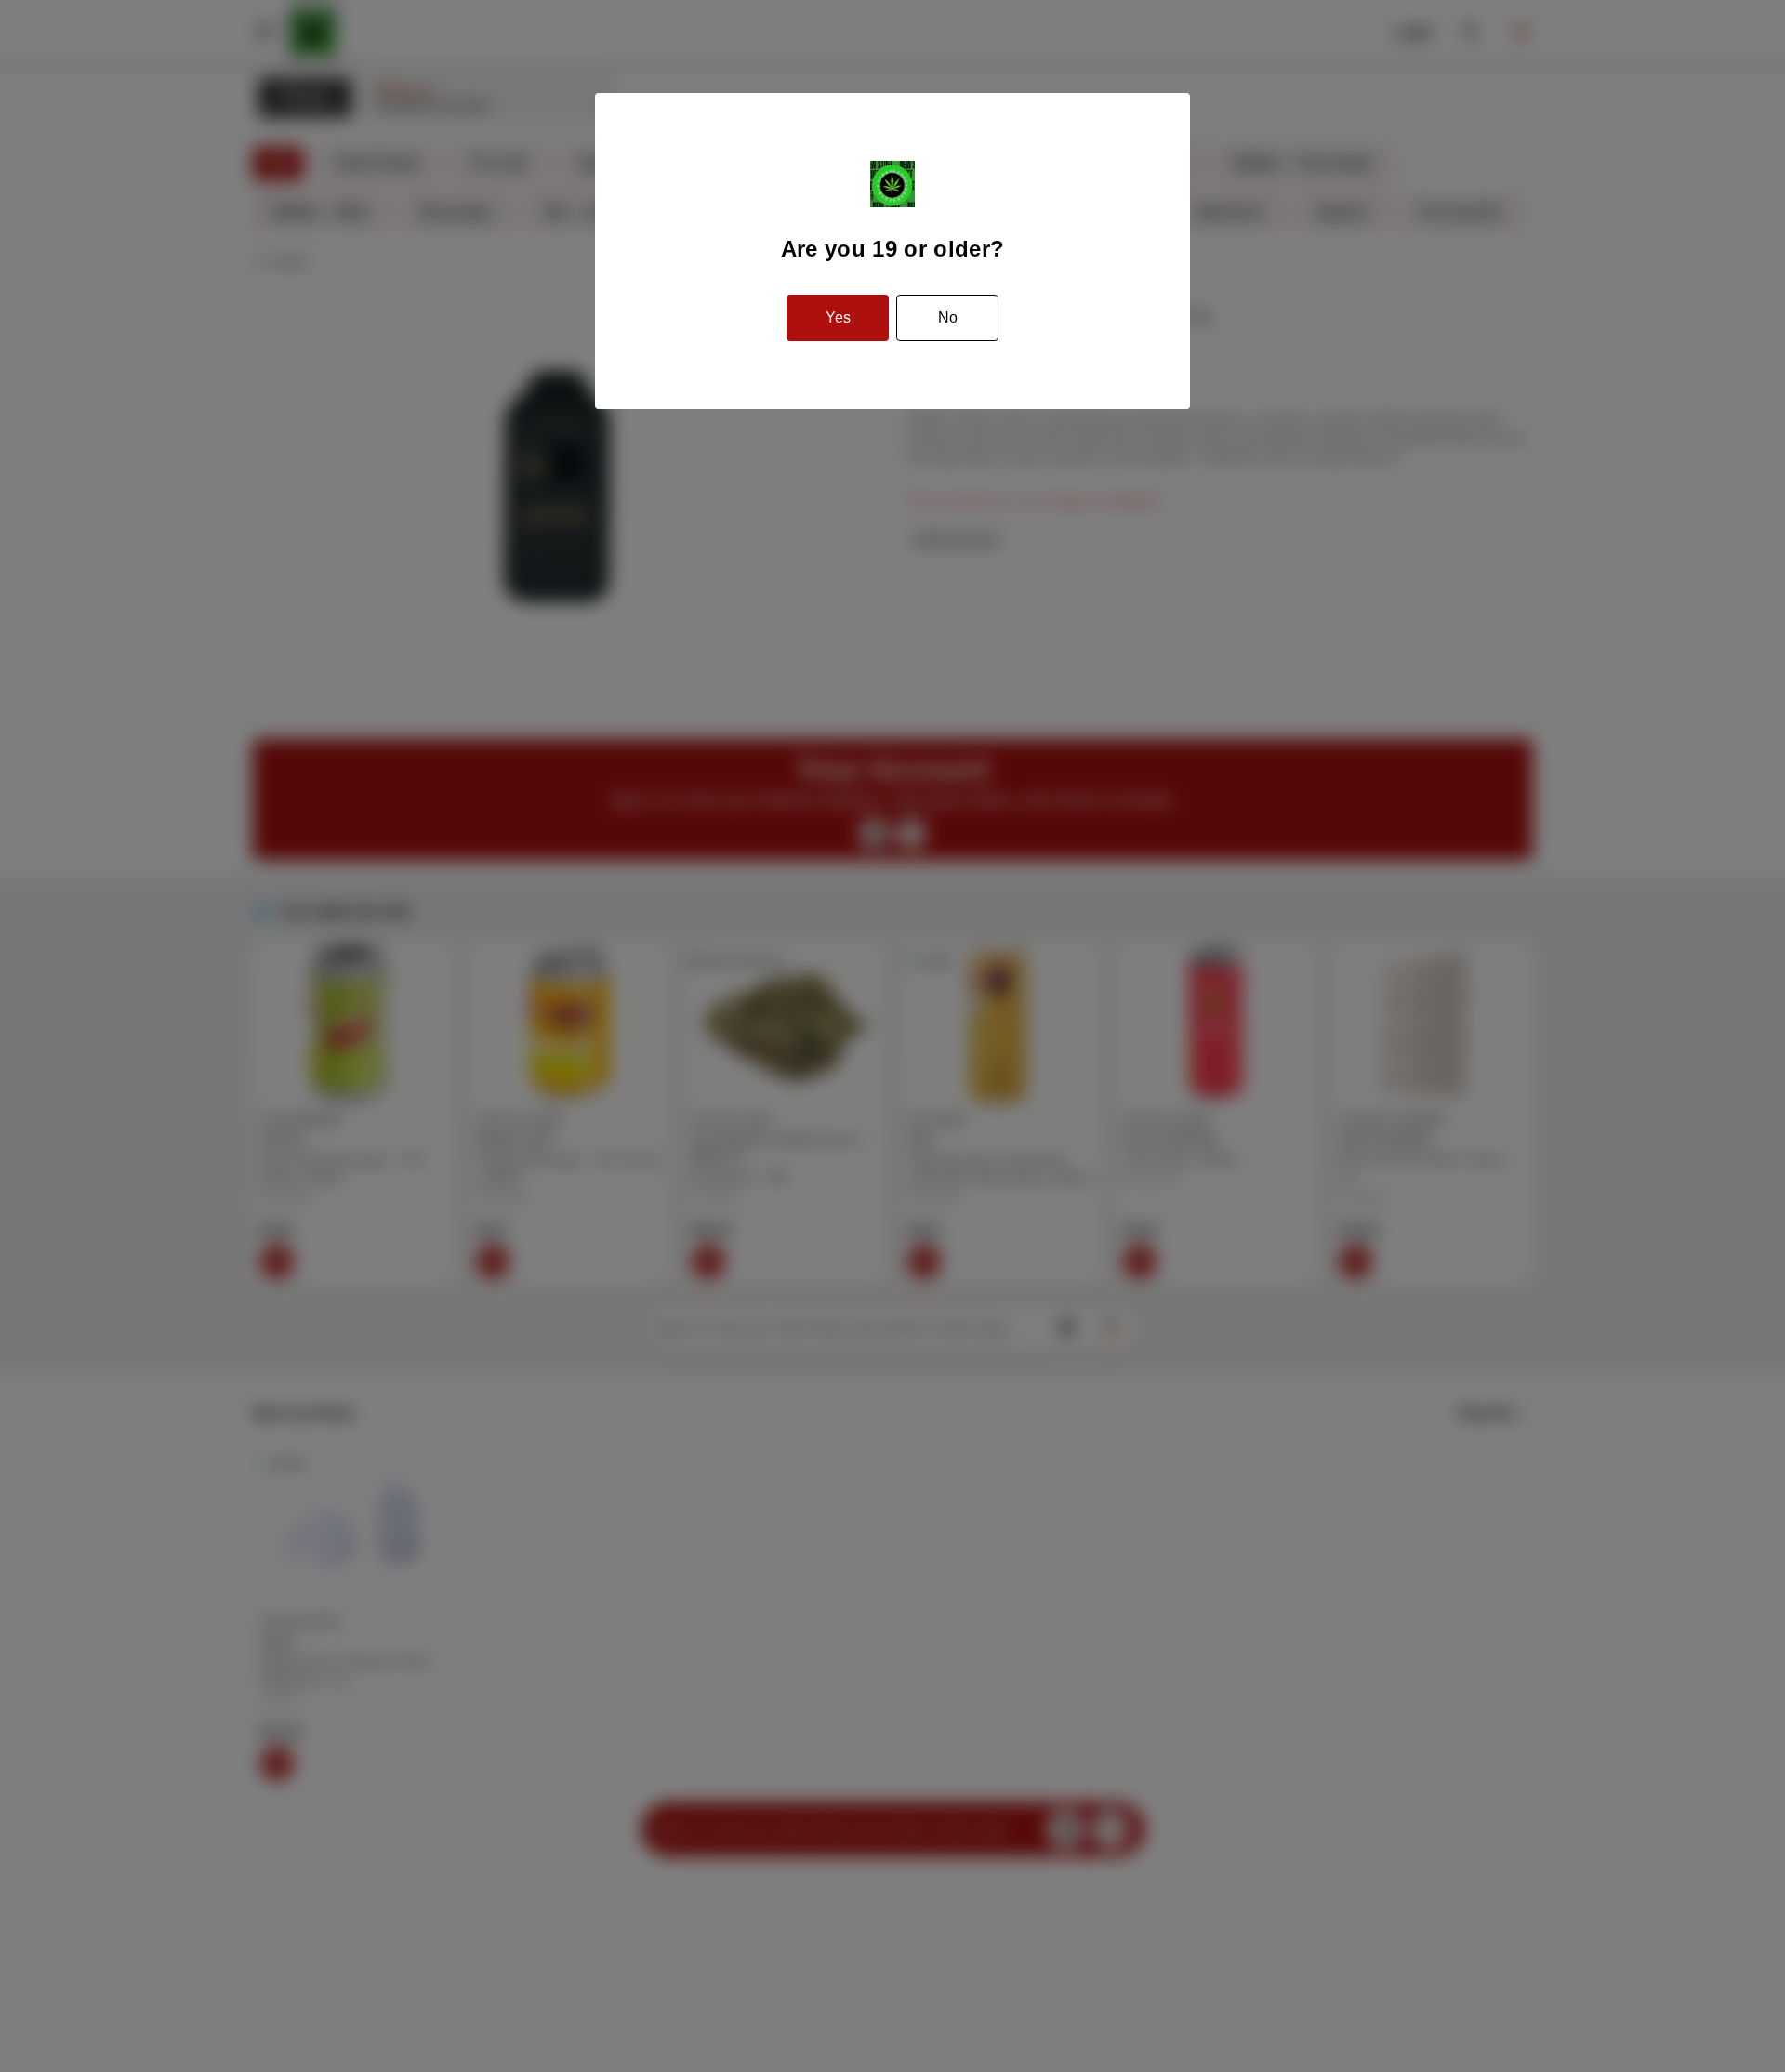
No (948, 317)
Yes (838, 317)
